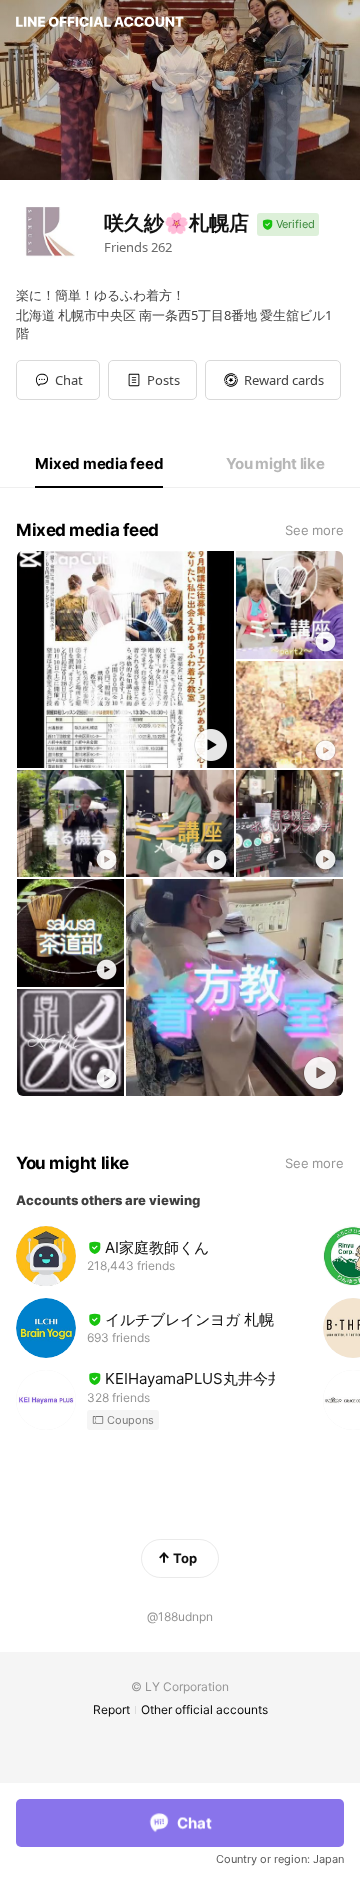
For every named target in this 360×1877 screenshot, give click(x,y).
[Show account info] (288, 224)
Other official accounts (204, 1709)
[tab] (99, 464)
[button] (152, 380)
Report (111, 1709)
